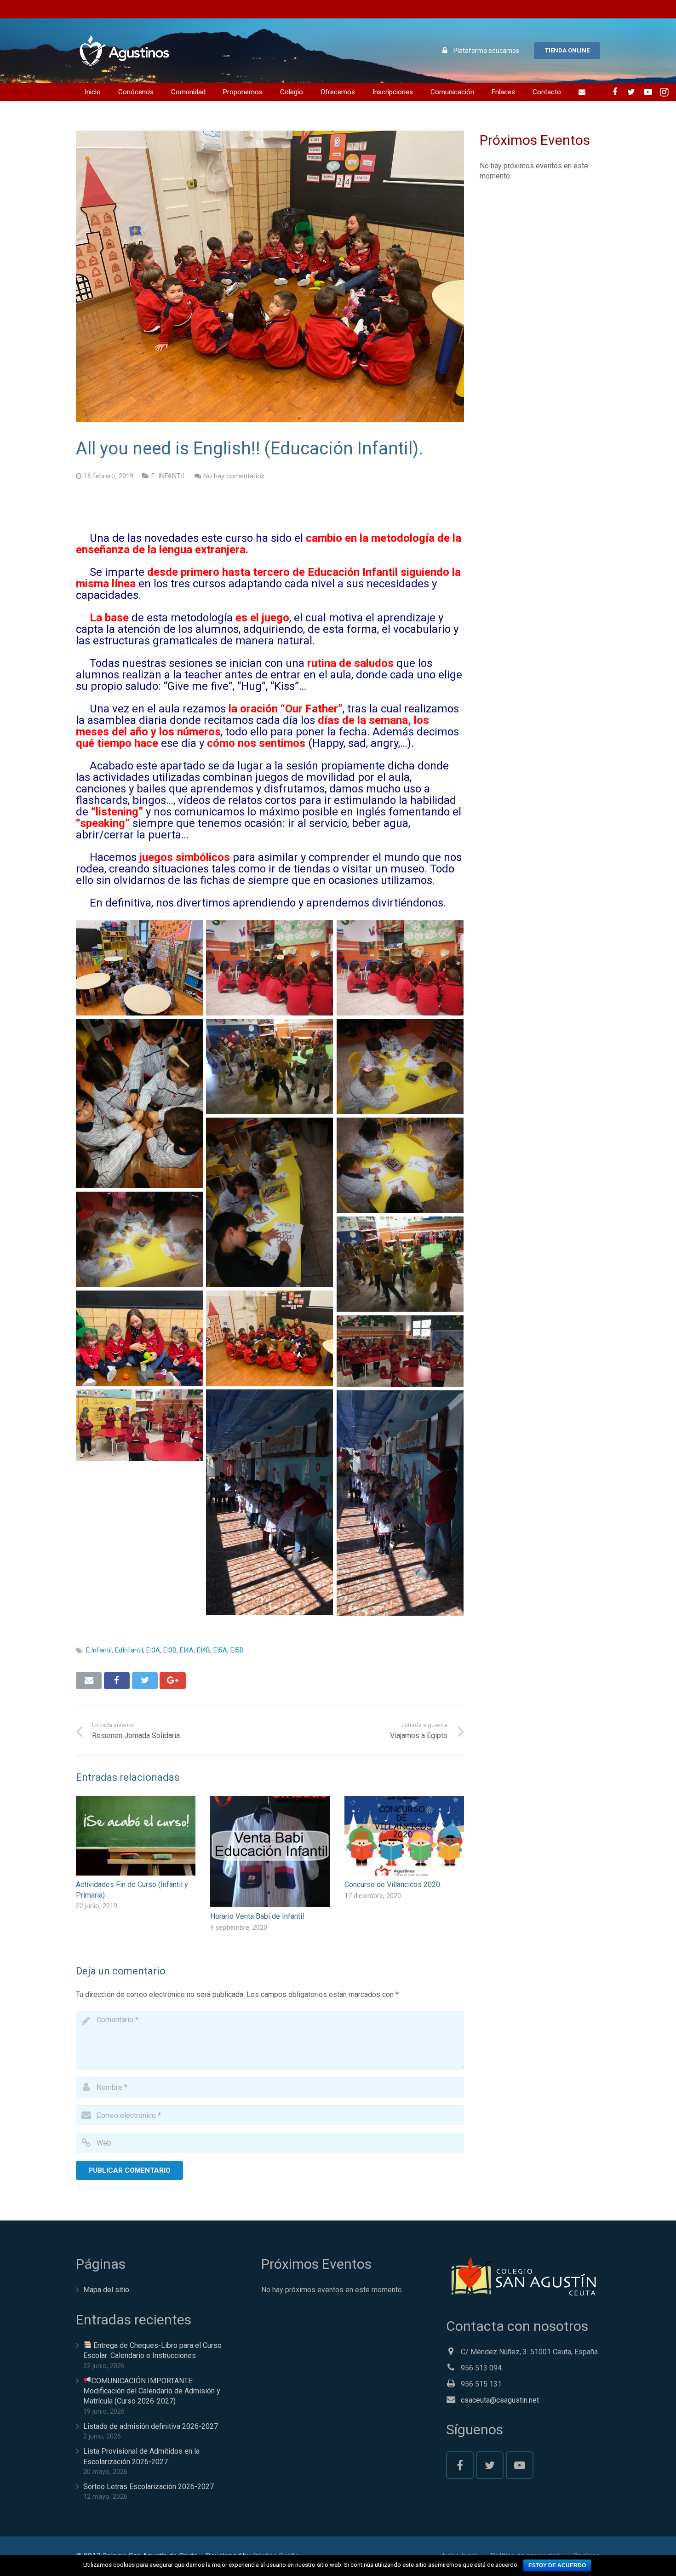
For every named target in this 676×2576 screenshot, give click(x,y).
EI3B (170, 1650)
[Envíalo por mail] (89, 1681)
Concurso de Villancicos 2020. (393, 1885)
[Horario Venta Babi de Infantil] (270, 1852)
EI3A (153, 1650)
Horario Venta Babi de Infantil (257, 1916)
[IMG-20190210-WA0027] (269, 968)
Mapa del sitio (106, 2290)
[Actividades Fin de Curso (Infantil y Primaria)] (136, 1836)
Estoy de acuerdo (557, 2565)
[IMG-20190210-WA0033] (400, 1165)
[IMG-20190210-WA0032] (269, 1202)
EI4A (187, 1650)
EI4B (203, 1650)
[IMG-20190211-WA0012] (139, 1425)
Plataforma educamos (486, 51)
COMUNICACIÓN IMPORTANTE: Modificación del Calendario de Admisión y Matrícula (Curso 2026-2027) (152, 2391)
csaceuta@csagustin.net (500, 2400)
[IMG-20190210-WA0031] (400, 1066)
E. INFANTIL (169, 476)
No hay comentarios (234, 476)
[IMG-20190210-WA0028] (400, 968)
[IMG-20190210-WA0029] (139, 1103)
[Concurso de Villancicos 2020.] (404, 1836)
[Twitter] (631, 92)
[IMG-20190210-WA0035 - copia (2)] (400, 1264)
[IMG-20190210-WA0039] (139, 1338)
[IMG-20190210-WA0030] (269, 1066)
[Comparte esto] (117, 1681)
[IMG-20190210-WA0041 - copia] (269, 1338)
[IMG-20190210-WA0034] (139, 1239)
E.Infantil (99, 1650)
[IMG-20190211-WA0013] (400, 1351)
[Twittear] (145, 1681)
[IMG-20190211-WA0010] (400, 1503)
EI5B (237, 1650)
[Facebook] (615, 92)
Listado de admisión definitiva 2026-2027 (151, 2426)
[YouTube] (648, 92)
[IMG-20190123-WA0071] (139, 968)
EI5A (220, 1650)
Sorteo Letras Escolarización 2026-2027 (149, 2487)
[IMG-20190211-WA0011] (269, 1502)
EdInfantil (129, 1650)
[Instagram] (665, 92)
